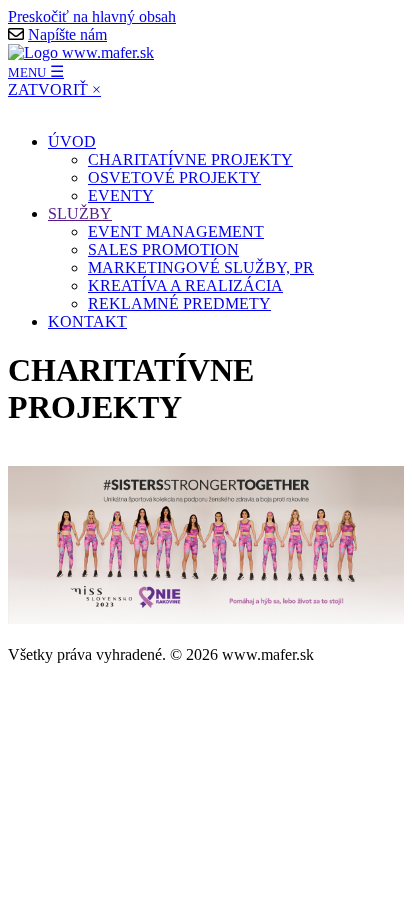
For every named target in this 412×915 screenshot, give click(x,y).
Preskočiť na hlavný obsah (92, 16)
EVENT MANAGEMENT (176, 231)
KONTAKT (87, 321)
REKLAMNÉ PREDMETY (179, 303)
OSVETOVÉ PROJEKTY (174, 177)
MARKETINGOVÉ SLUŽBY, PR (201, 267)
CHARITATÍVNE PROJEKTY (190, 159)
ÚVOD (72, 141)
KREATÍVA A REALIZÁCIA (185, 285)
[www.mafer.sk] (81, 52)
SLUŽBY (80, 213)
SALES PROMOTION (163, 249)
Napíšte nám (67, 34)
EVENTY (121, 195)
